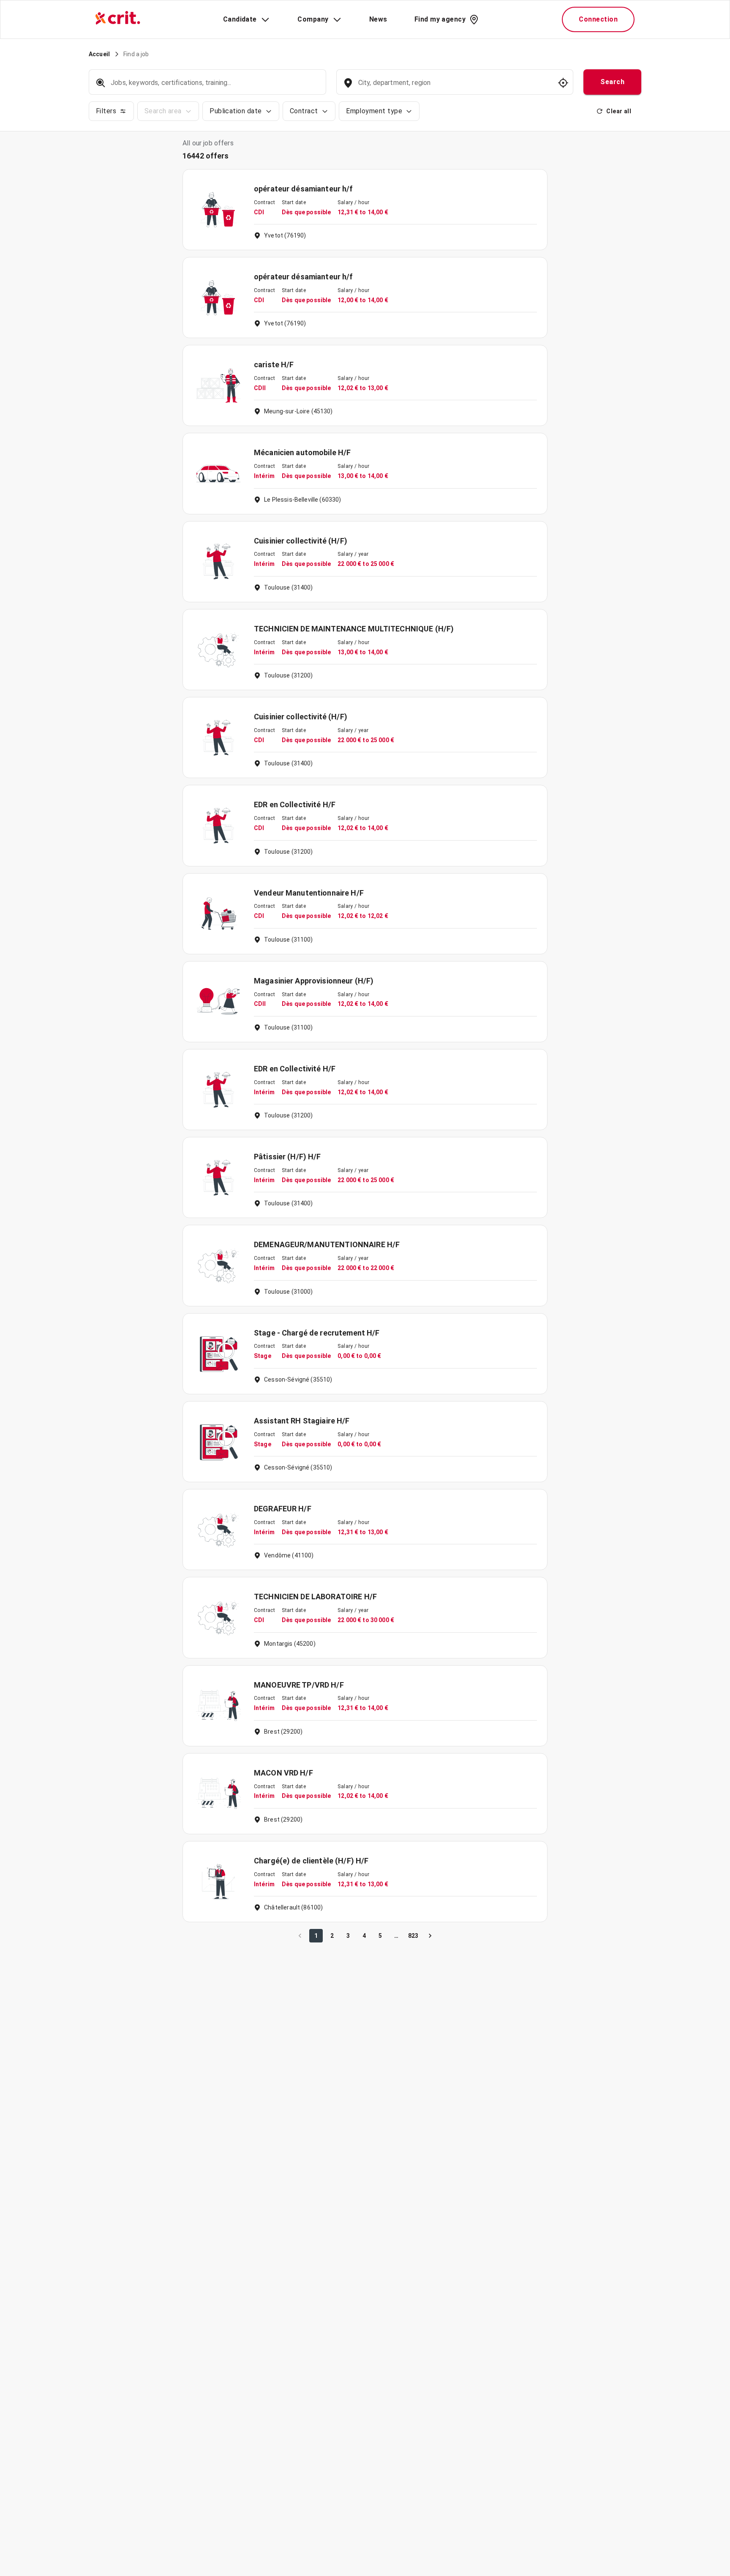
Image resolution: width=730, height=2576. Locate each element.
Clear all (619, 111)
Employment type (374, 111)
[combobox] (454, 87)
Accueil (99, 54)
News (378, 19)
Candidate (240, 19)
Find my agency (440, 19)
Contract (304, 111)
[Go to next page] (430, 1936)
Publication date (236, 111)
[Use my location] (563, 83)
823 (413, 1936)
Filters (106, 111)
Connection (598, 19)
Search (612, 82)
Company (313, 19)
